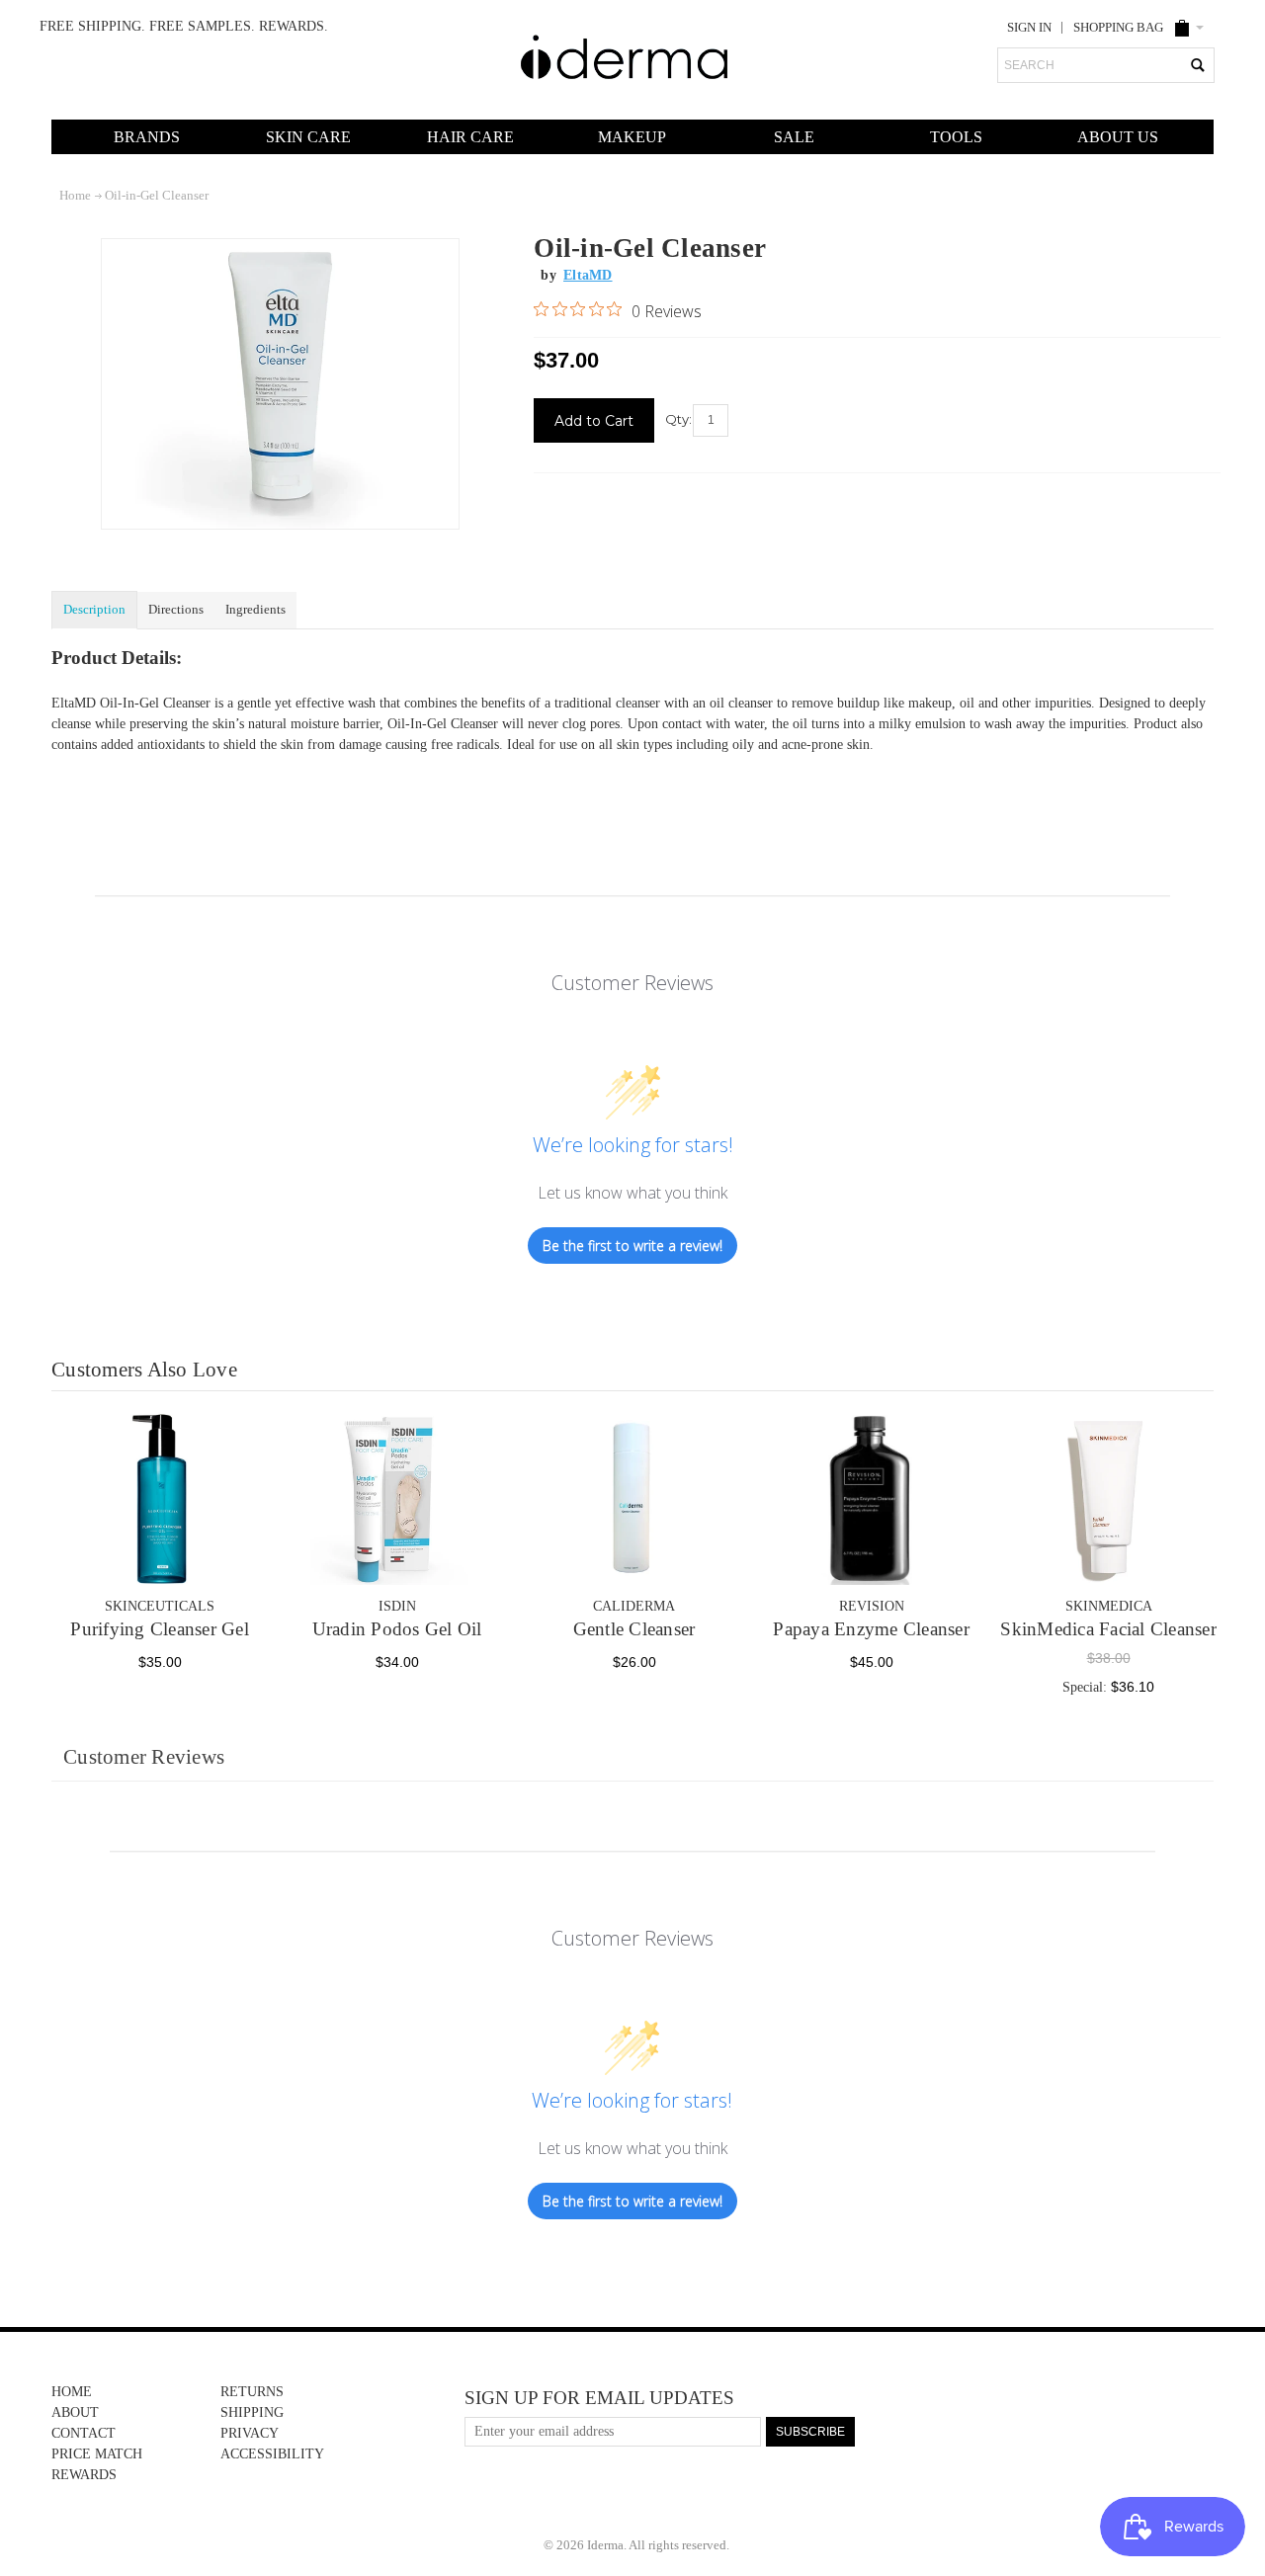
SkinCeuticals (160, 1606)
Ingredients (255, 610)
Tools (956, 137)
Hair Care (470, 137)
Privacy (250, 2433)
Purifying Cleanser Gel (160, 1629)
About (75, 2412)
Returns (252, 2392)
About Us (1118, 137)
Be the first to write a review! (632, 1246)
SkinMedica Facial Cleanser (1108, 1629)
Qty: (678, 419)
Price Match (97, 2454)
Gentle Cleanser (634, 1629)
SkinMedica (1109, 1606)
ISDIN (397, 1606)
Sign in (1029, 28)
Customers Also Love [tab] (144, 1370)
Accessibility (272, 2454)
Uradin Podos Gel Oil (397, 1629)
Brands (147, 137)
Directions (176, 610)
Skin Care (308, 137)
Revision (872, 1606)
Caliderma (634, 1606)
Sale (794, 137)
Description (94, 610)
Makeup (632, 137)
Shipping (252, 2412)
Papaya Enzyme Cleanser (871, 1629)
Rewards (84, 2475)
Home (72, 2392)
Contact (84, 2433)
